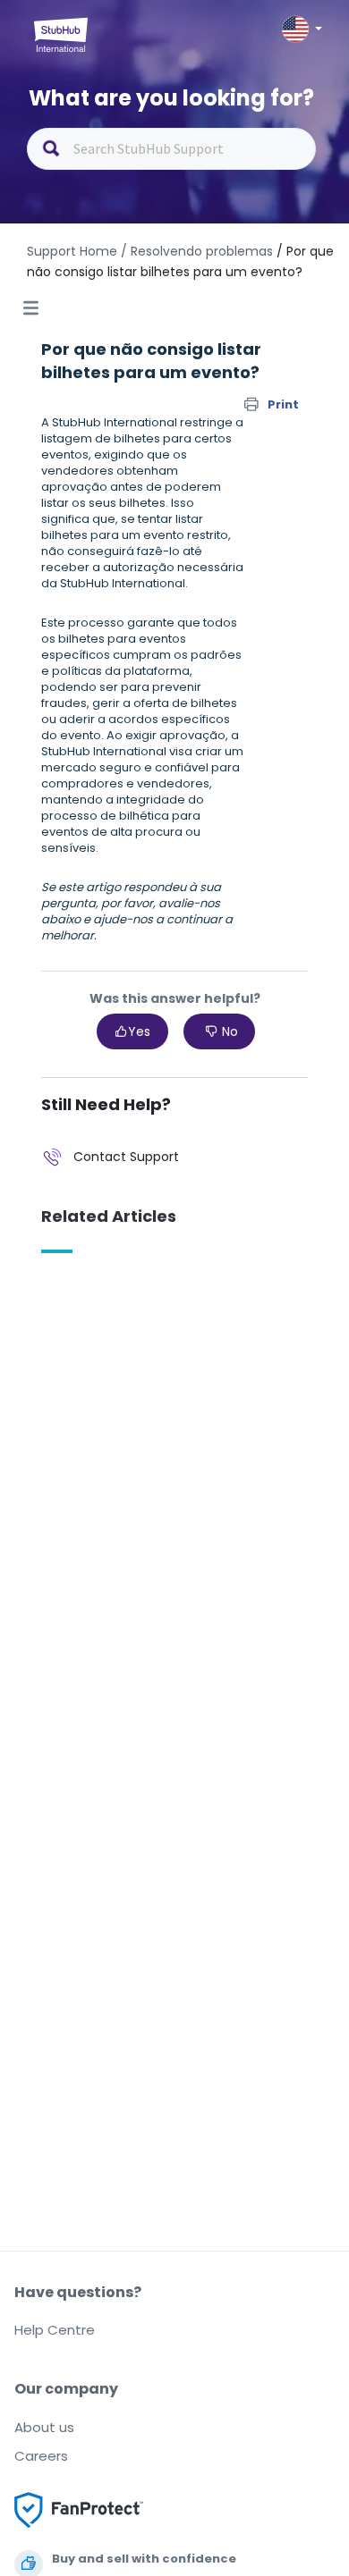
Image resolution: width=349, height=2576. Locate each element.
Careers (41, 2456)
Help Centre (55, 2330)
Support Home (72, 251)
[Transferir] (141, 1309)
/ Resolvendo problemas (197, 251)
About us (44, 2427)
